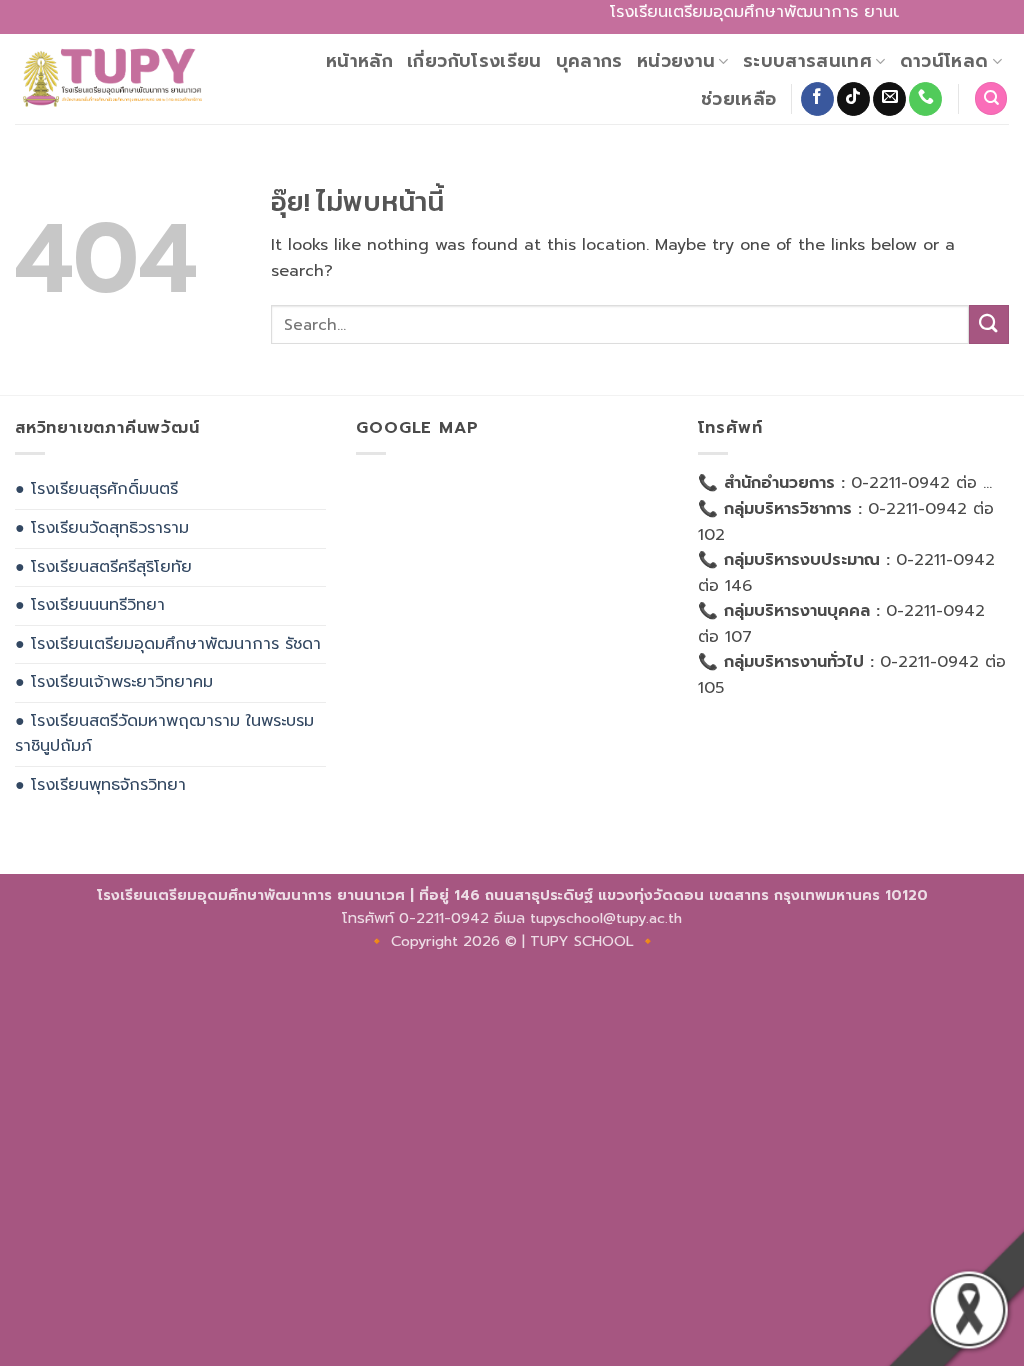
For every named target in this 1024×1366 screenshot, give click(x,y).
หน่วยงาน (676, 61)
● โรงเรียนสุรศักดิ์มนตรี (96, 489)
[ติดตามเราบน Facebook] (817, 99)
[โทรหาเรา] (925, 99)
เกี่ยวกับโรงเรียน (474, 61)
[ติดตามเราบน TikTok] (853, 99)
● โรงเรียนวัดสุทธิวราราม (102, 528)
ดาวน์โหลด (944, 61)
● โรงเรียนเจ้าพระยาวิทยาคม (114, 682)
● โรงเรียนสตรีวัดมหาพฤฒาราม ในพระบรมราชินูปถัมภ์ (164, 734)
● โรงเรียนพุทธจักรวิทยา (100, 785)
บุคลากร (589, 61)
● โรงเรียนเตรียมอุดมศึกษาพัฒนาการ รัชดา (168, 644)
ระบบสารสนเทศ (807, 61)
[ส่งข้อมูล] (989, 324)
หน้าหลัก (359, 61)
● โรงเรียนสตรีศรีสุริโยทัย (103, 567)
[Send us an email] (889, 99)
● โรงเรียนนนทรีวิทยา (90, 605)
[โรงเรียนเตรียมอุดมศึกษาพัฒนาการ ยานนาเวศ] (111, 79)
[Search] (991, 98)
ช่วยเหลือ (738, 99)
